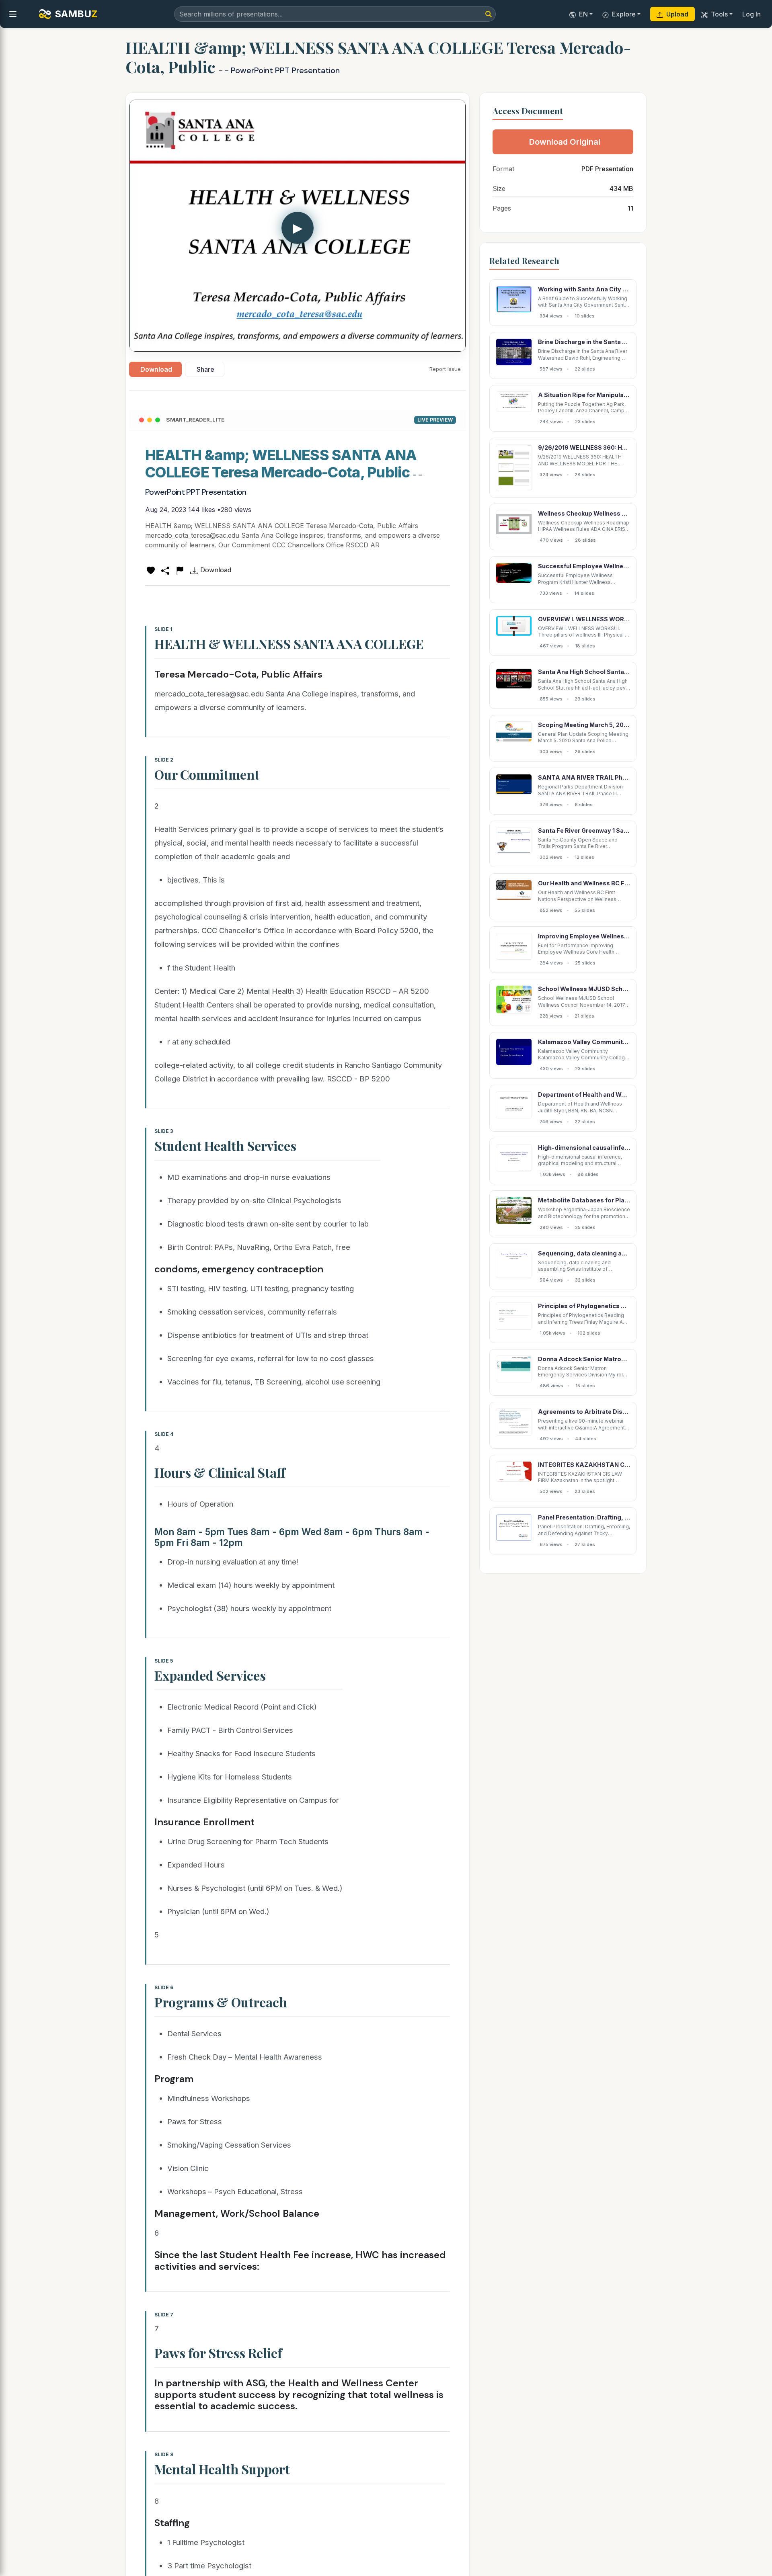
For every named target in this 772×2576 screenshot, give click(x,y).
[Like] (151, 570)
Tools (719, 14)
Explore (624, 14)
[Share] (165, 570)
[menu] (13, 14)
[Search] (489, 14)
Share (205, 369)
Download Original (565, 142)
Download (156, 369)
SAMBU (76, 14)
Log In (751, 14)
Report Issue (445, 369)
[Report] (180, 570)
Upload (677, 14)
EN (583, 14)
